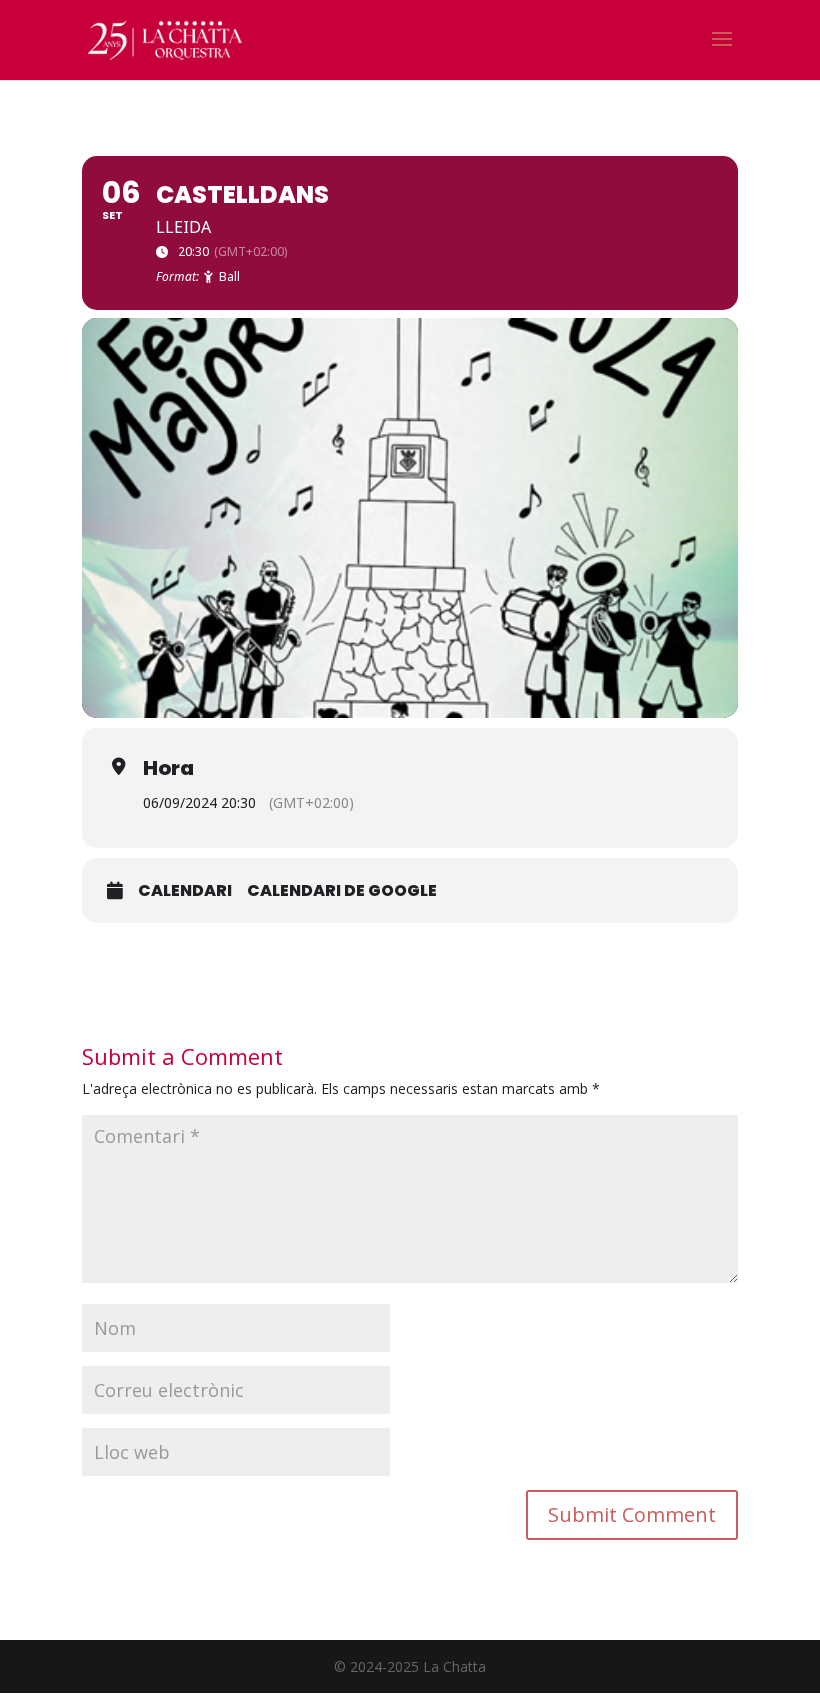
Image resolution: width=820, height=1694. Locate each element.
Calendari (185, 891)
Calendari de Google (342, 891)
